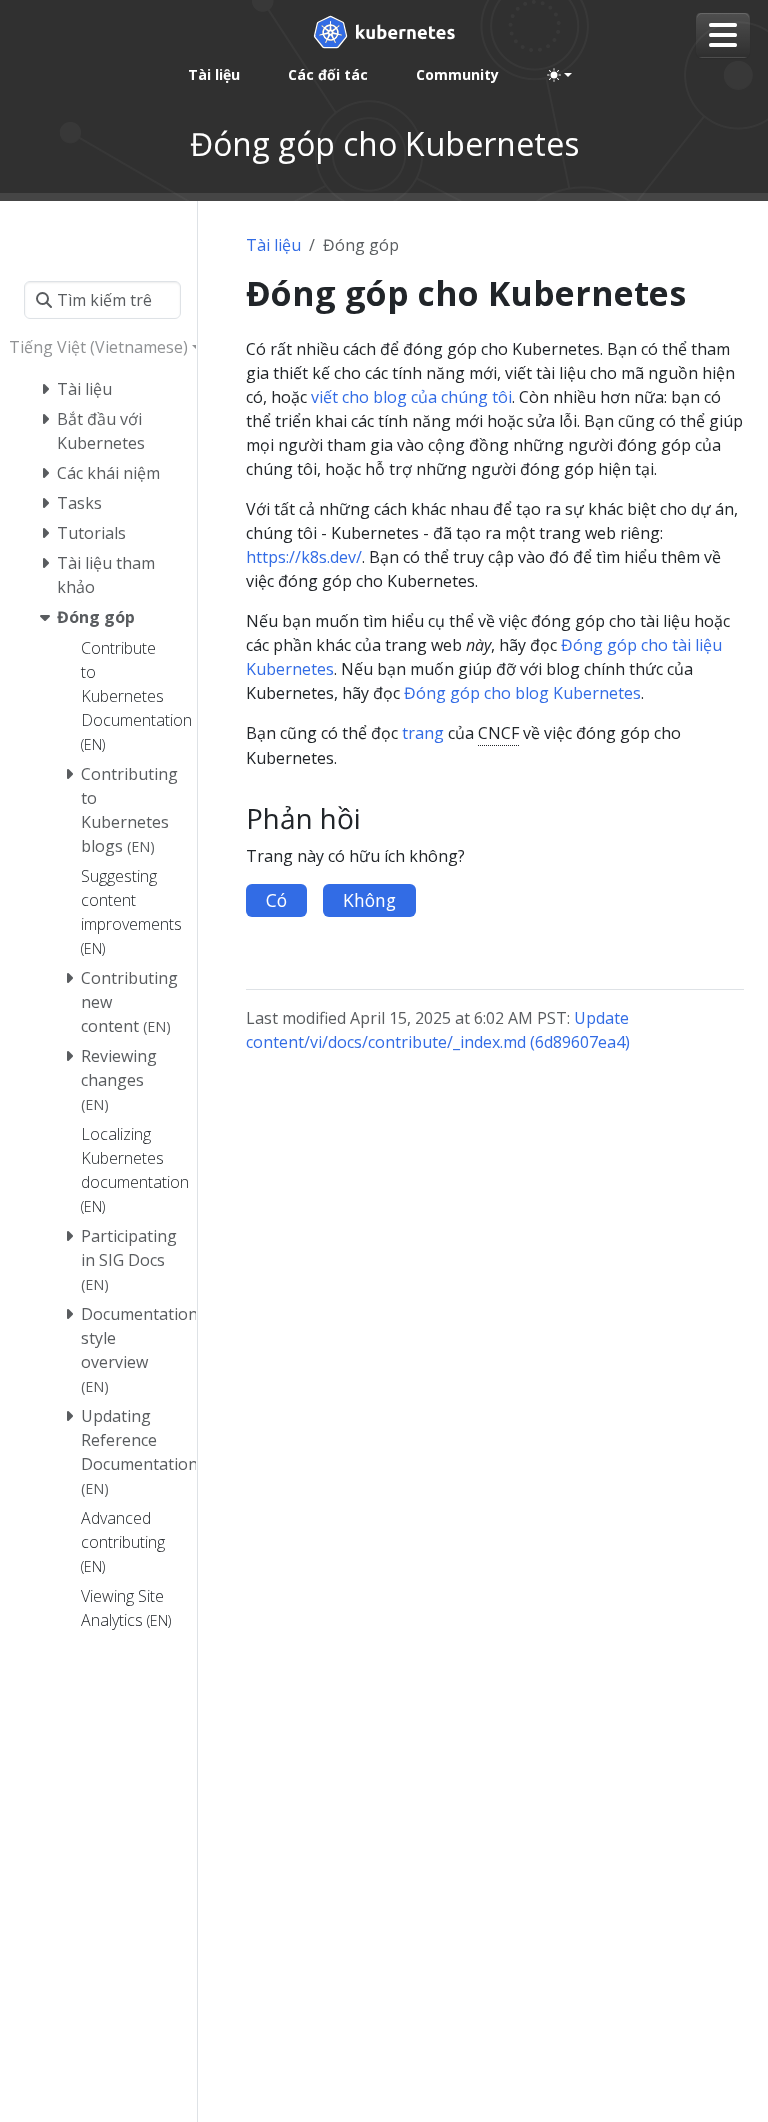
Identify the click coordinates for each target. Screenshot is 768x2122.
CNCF (498, 733)
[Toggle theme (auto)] (560, 75)
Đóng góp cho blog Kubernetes (522, 693)
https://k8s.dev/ (304, 557)
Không (369, 900)
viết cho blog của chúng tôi (411, 397)
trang (423, 733)
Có (276, 900)
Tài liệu (273, 245)
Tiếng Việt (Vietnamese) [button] (98, 347)
